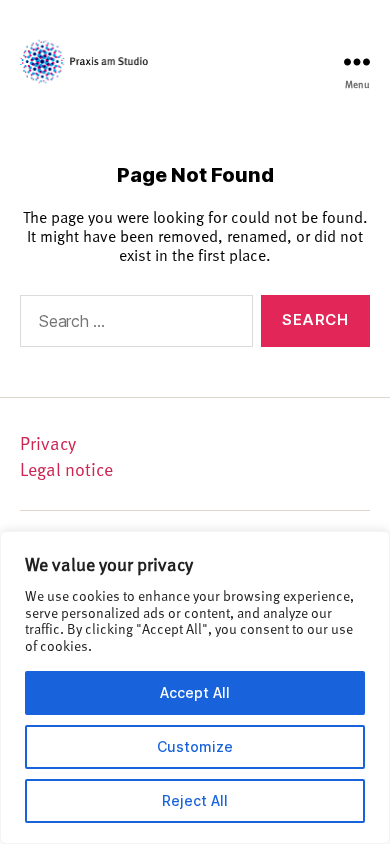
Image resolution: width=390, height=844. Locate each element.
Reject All (195, 800)
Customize (195, 746)
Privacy (48, 442)
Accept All (195, 692)
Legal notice (66, 468)
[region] (195, 687)
